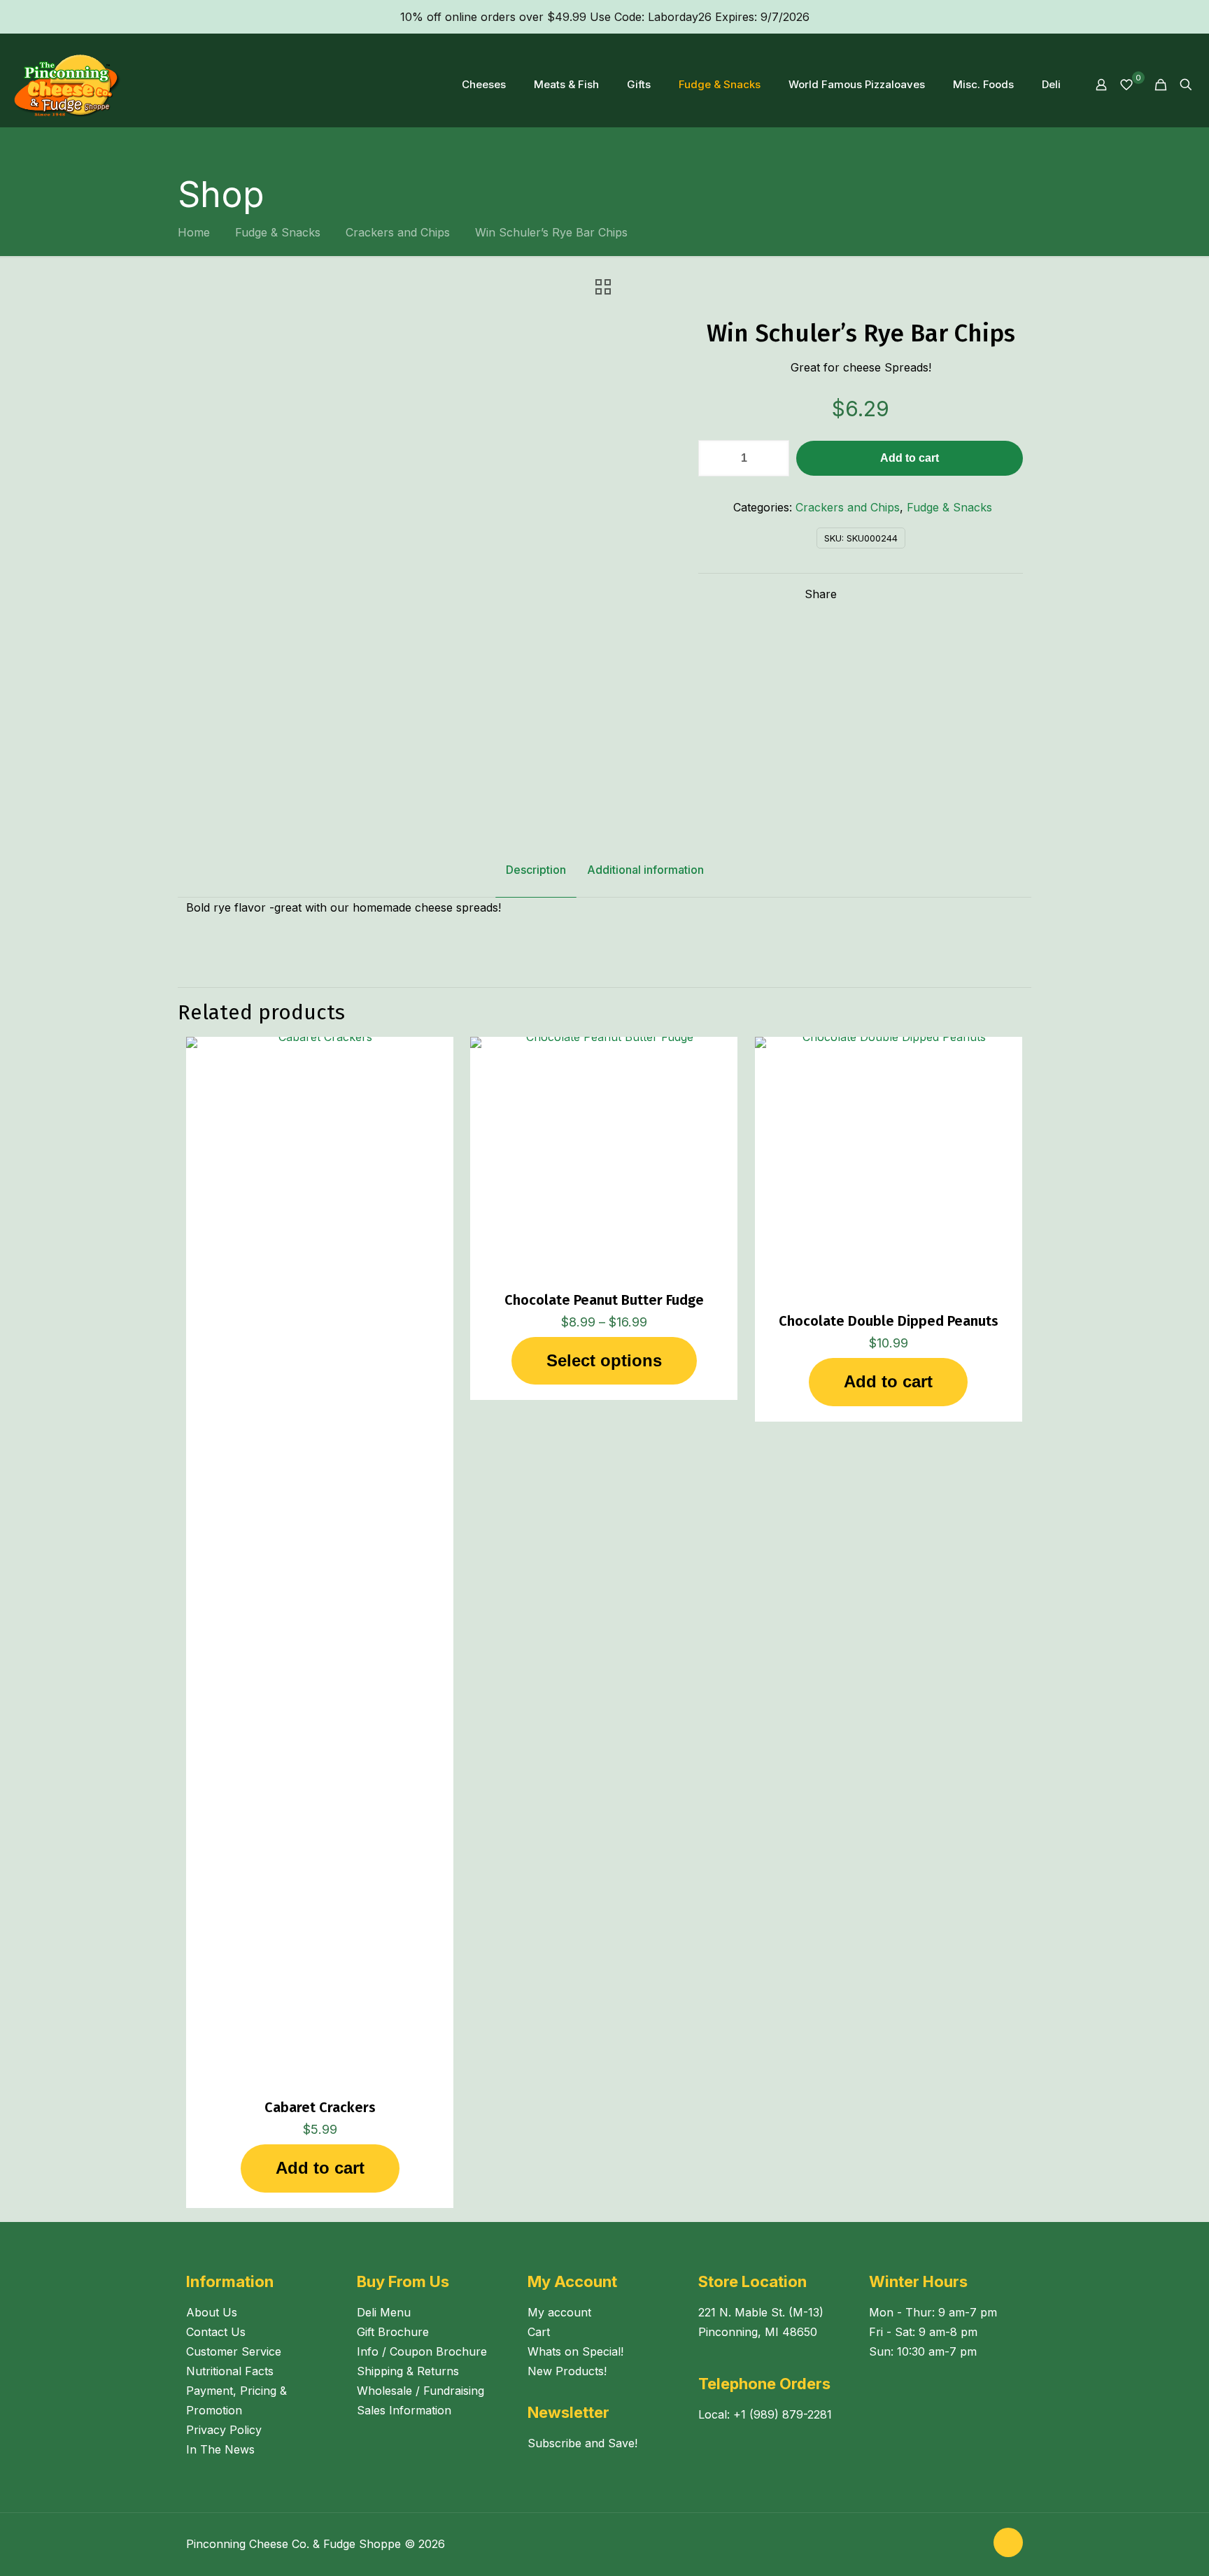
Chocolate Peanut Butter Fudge (604, 1300)
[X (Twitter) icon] (974, 2544)
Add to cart (910, 458)
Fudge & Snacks (278, 232)
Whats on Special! (575, 2351)
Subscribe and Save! (582, 2443)
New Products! (567, 2371)
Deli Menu (384, 2312)
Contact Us (216, 2332)
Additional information (645, 870)
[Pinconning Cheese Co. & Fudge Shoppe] (68, 85)
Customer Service (234, 2351)
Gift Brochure (393, 2332)
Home (194, 232)
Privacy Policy (224, 2430)
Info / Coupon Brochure (422, 2351)
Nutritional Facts (230, 2371)
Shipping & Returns (408, 2371)
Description (536, 870)
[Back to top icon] (1008, 2542)
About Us (212, 2312)
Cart (539, 2332)
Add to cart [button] (320, 2168)
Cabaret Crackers (320, 2107)
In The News (220, 2449)
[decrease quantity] (714, 458)
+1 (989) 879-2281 (783, 2414)
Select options (604, 1360)
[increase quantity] (773, 458)
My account (559, 2312)
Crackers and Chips (398, 232)
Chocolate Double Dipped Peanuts (889, 1321)
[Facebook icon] (960, 2544)
